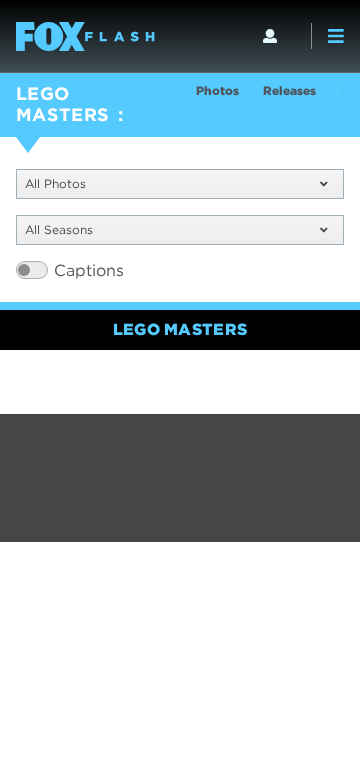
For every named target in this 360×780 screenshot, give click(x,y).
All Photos (55, 183)
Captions (89, 270)
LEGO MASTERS (63, 104)
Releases (289, 90)
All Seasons (59, 229)
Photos (217, 90)
